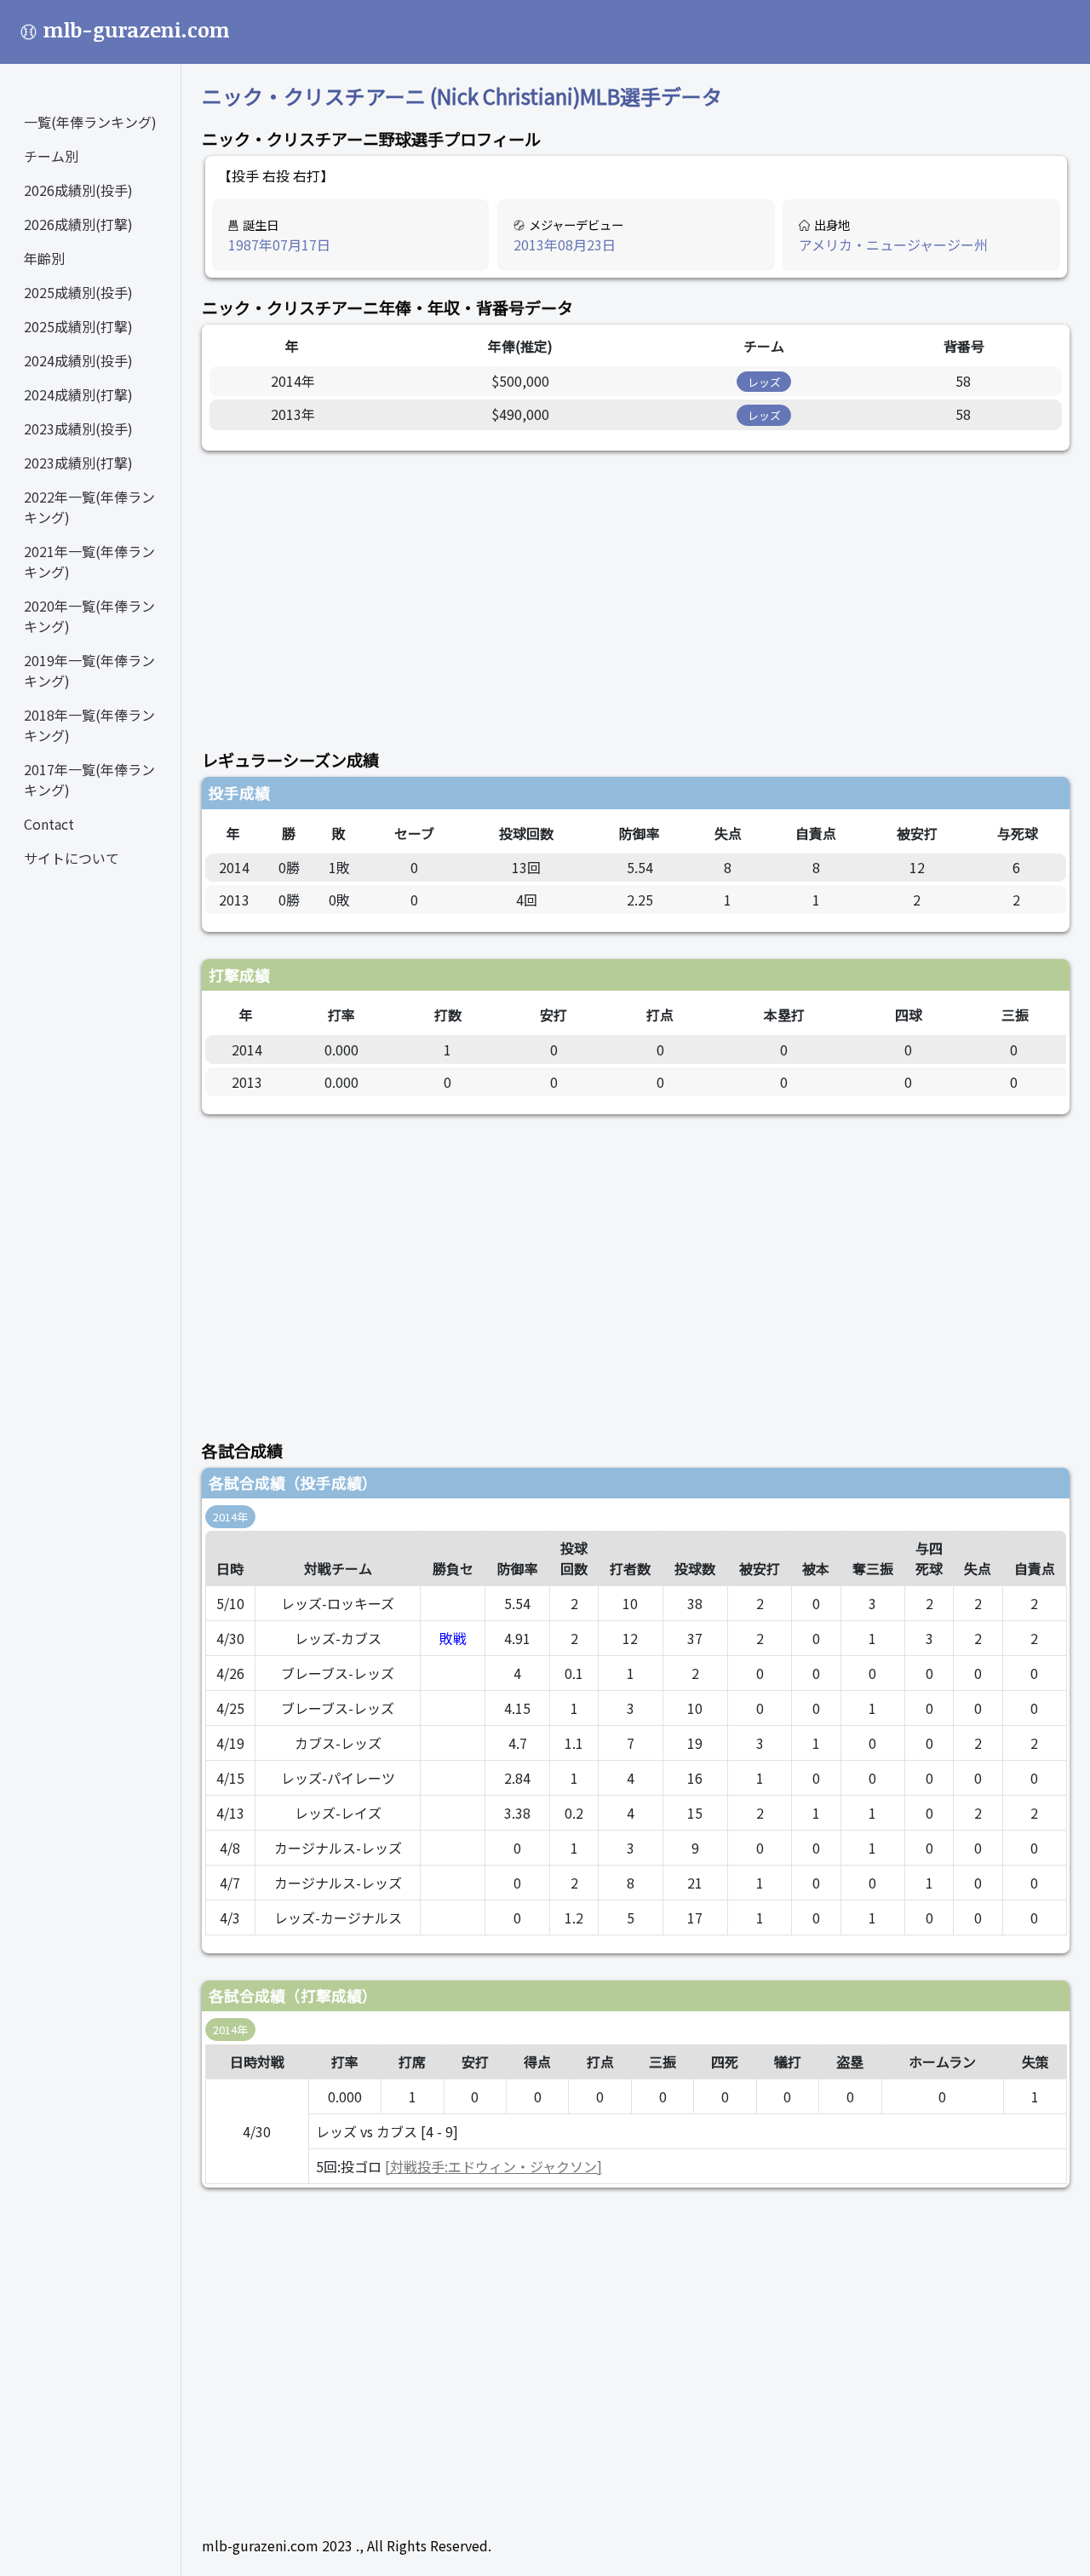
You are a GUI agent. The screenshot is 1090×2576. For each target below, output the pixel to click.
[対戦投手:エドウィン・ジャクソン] (493, 2166)
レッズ (764, 382)
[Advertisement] (636, 590)
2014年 (230, 1517)
